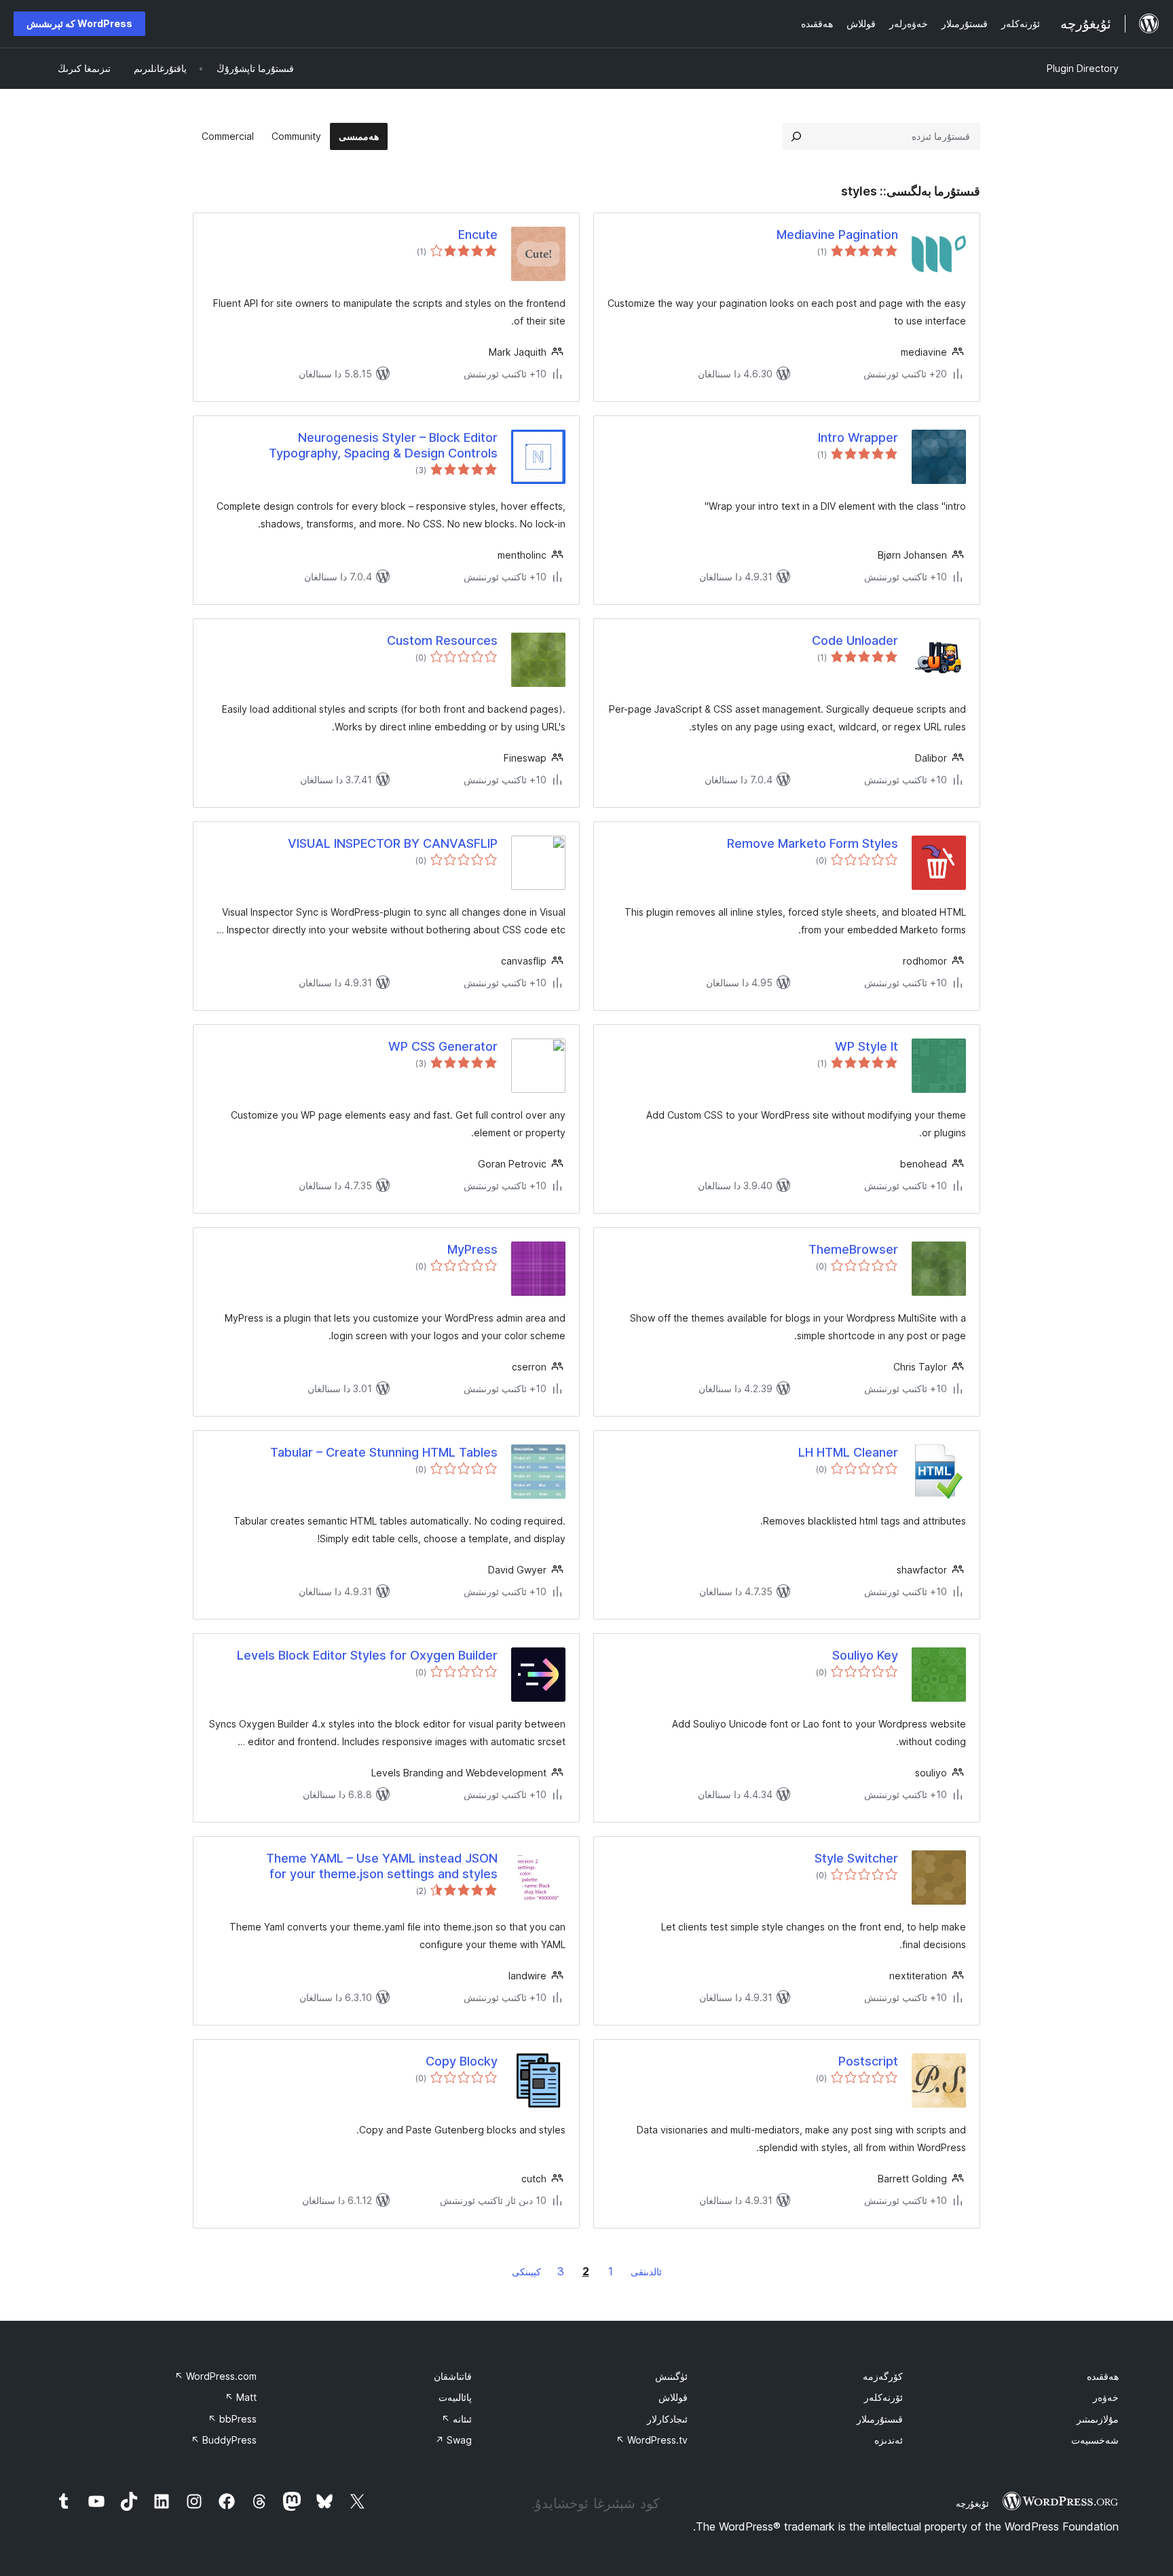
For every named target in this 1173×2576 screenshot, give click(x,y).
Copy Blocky (462, 2061)
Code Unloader (855, 640)
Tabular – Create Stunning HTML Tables (384, 1452)
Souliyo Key (865, 1655)
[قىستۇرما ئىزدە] (796, 136)
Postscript (868, 2061)
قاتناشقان (453, 2376)
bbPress (232, 2419)
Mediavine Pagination (837, 235)
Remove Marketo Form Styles (813, 843)
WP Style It (867, 1046)
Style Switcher (856, 1858)
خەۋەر (1106, 2397)
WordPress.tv (652, 2440)
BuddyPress (224, 2440)
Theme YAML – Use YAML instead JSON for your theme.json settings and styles (382, 1866)
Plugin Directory (1083, 68)
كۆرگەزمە (883, 2376)
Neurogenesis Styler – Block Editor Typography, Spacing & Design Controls (383, 445)
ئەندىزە (889, 2440)
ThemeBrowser (853, 1249)
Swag (453, 2440)
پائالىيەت (455, 2397)
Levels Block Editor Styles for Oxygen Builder (367, 1655)
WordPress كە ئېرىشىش (79, 23)
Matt (241, 2397)
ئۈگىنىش (671, 2376)
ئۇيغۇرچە (972, 2503)
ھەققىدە (1103, 2376)
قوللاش (673, 2397)
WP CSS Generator (443, 1046)
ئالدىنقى (646, 2272)
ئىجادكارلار (667, 2419)
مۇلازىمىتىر (1098, 2419)
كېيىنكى (526, 2272)
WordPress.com (216, 2376)
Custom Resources (442, 640)
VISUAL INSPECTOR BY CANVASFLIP (393, 843)
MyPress (472, 1249)
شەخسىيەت (1095, 2440)
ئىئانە (457, 2419)
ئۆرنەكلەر (883, 2397)
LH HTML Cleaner (848, 1452)
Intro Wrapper (858, 437)
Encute (478, 235)
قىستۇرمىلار (880, 2419)
